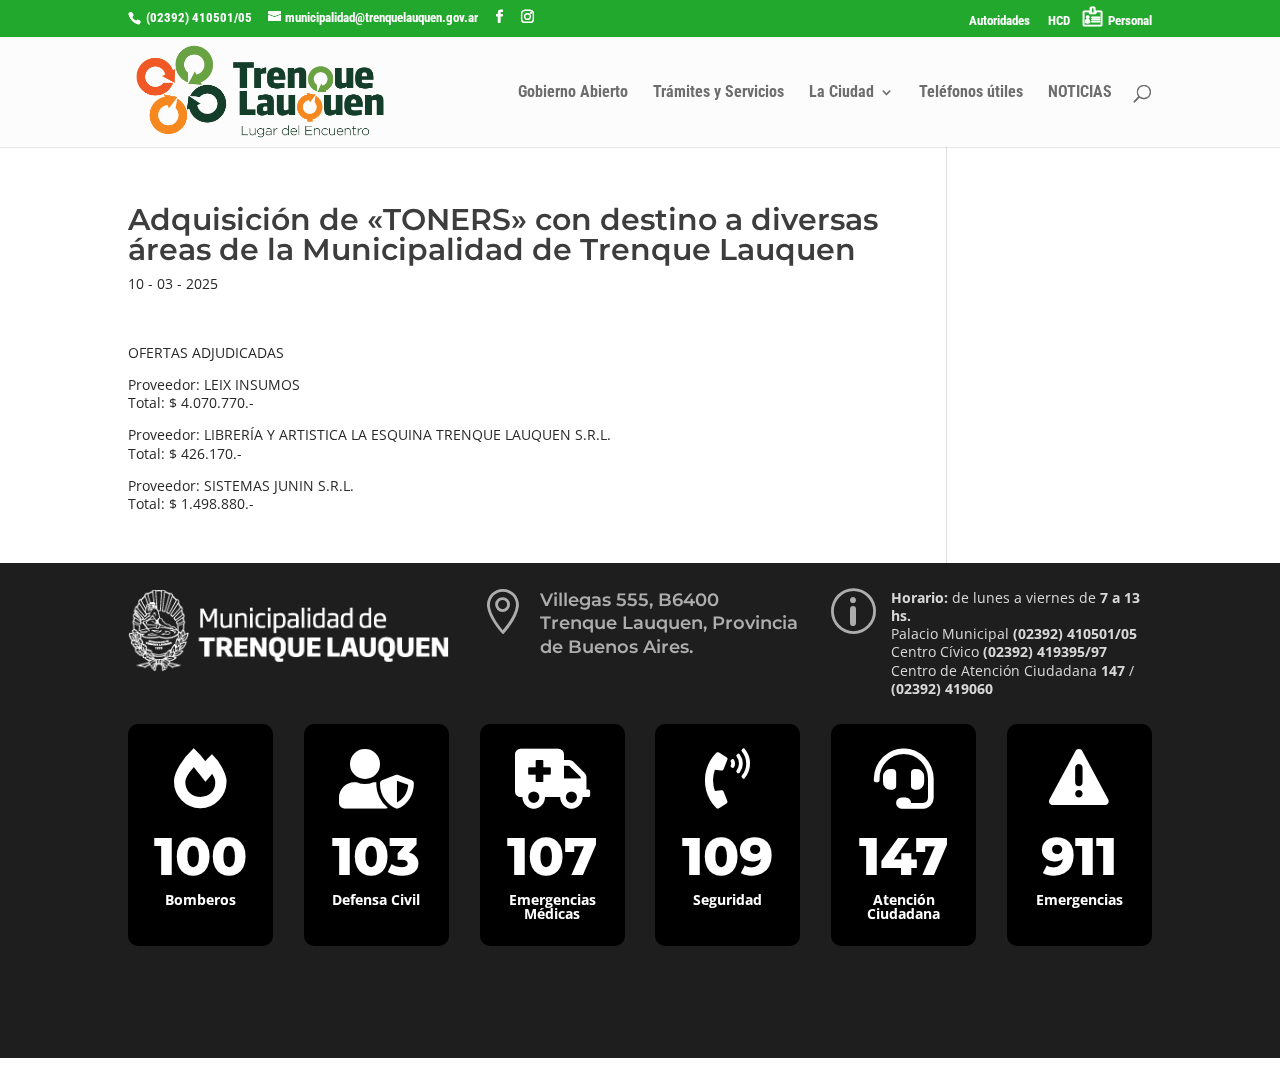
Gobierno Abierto (573, 93)
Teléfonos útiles (971, 93)
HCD (1059, 21)
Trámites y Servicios (718, 93)
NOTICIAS (1080, 93)
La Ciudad (841, 93)
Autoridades (999, 21)
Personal (1130, 20)
